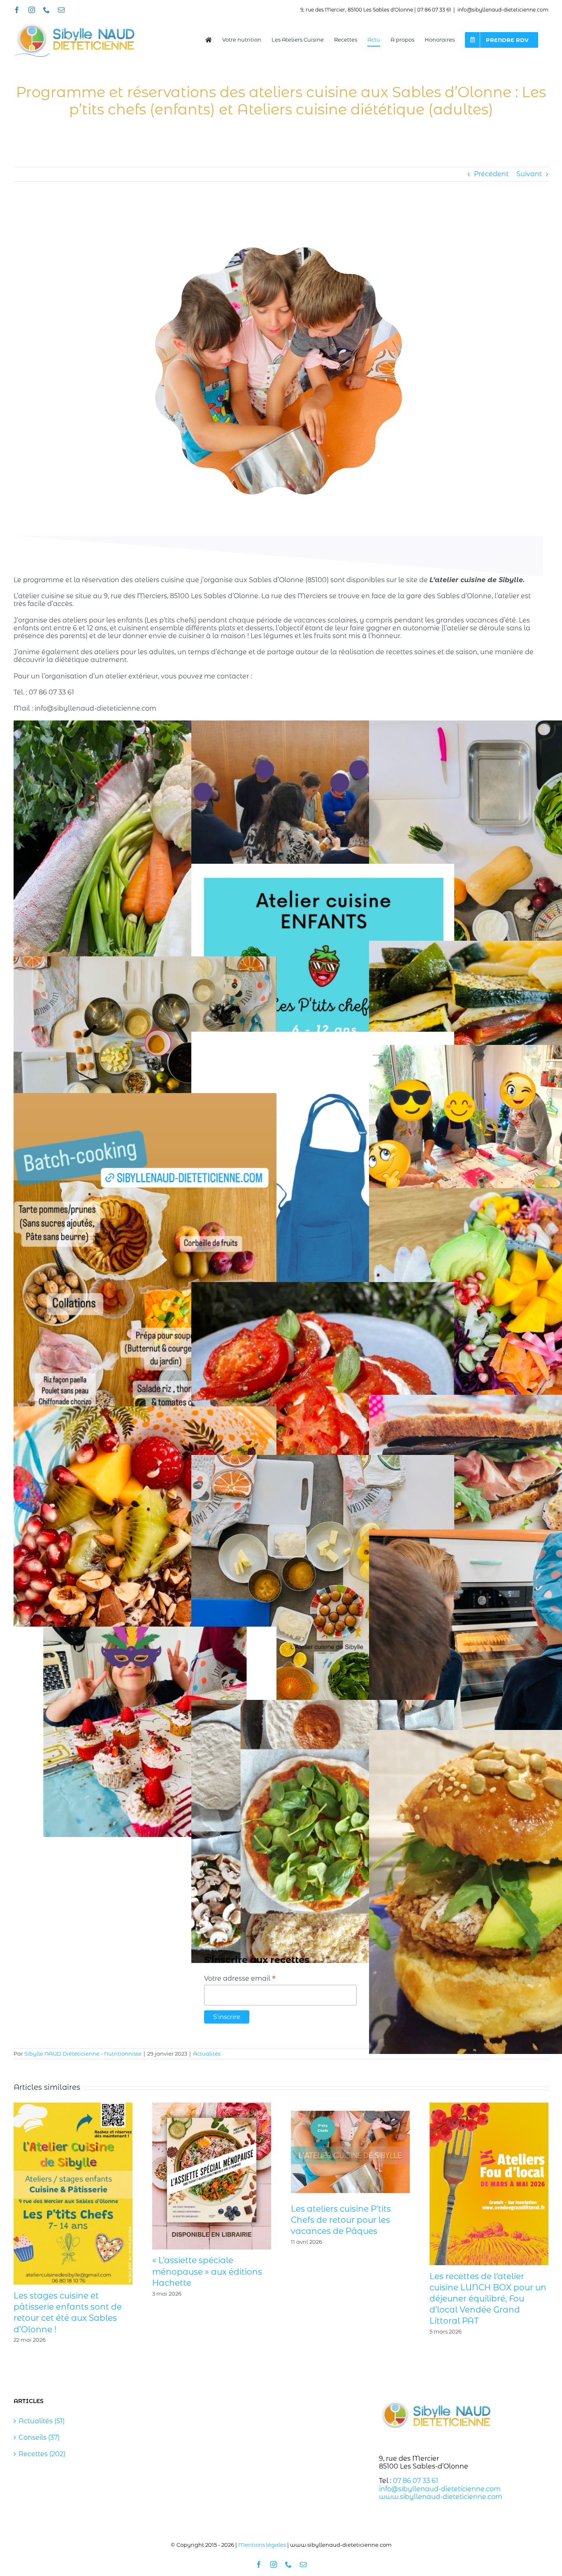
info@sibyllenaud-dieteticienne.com (503, 10)
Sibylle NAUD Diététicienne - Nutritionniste (83, 2054)
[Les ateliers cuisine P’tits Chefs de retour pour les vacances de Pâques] (350, 2106)
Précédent (491, 174)
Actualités (207, 2054)
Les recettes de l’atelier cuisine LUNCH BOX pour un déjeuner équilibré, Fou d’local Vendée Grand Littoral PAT (488, 2299)
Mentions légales (262, 2545)
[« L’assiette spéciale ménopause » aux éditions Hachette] (212, 2106)
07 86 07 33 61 (416, 2481)
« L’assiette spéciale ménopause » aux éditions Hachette (207, 2271)
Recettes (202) (42, 2454)
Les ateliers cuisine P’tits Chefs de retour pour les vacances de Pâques (341, 2220)
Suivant (529, 174)
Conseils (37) (39, 2437)
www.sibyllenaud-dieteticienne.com (441, 2497)
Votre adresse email (240, 1978)
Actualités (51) (42, 2421)
